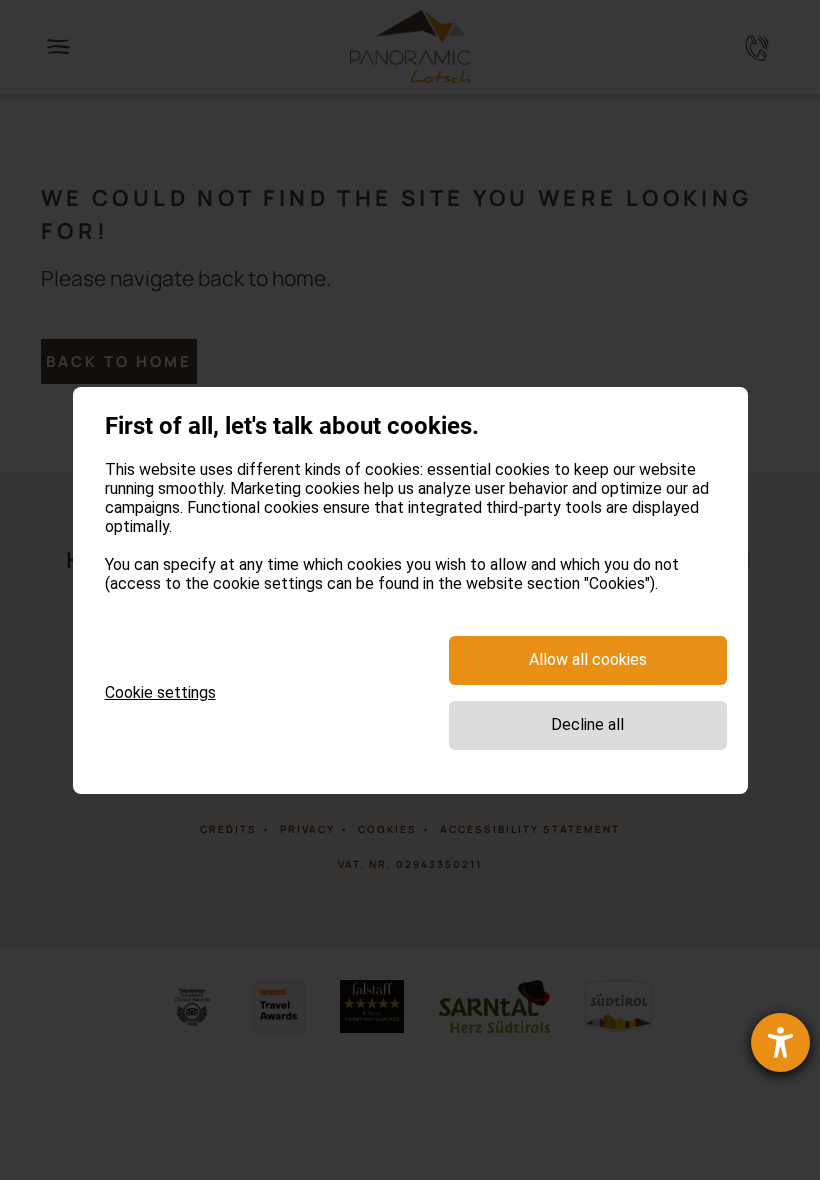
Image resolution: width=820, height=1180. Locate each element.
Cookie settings (160, 692)
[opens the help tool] (780, 1042)
